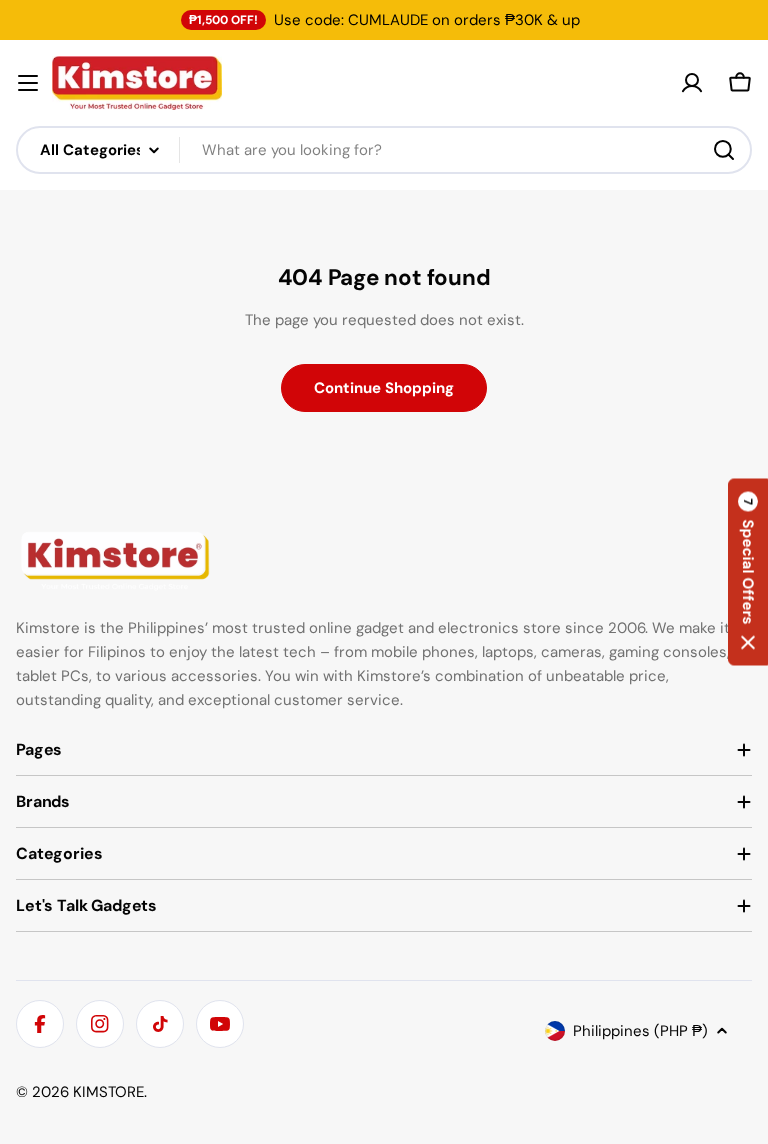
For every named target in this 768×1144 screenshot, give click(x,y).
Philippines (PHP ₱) (640, 1031)
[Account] (692, 83)
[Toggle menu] (28, 83)
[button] (748, 572)
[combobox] (384, 150)
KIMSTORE (108, 1092)
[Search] (724, 150)
